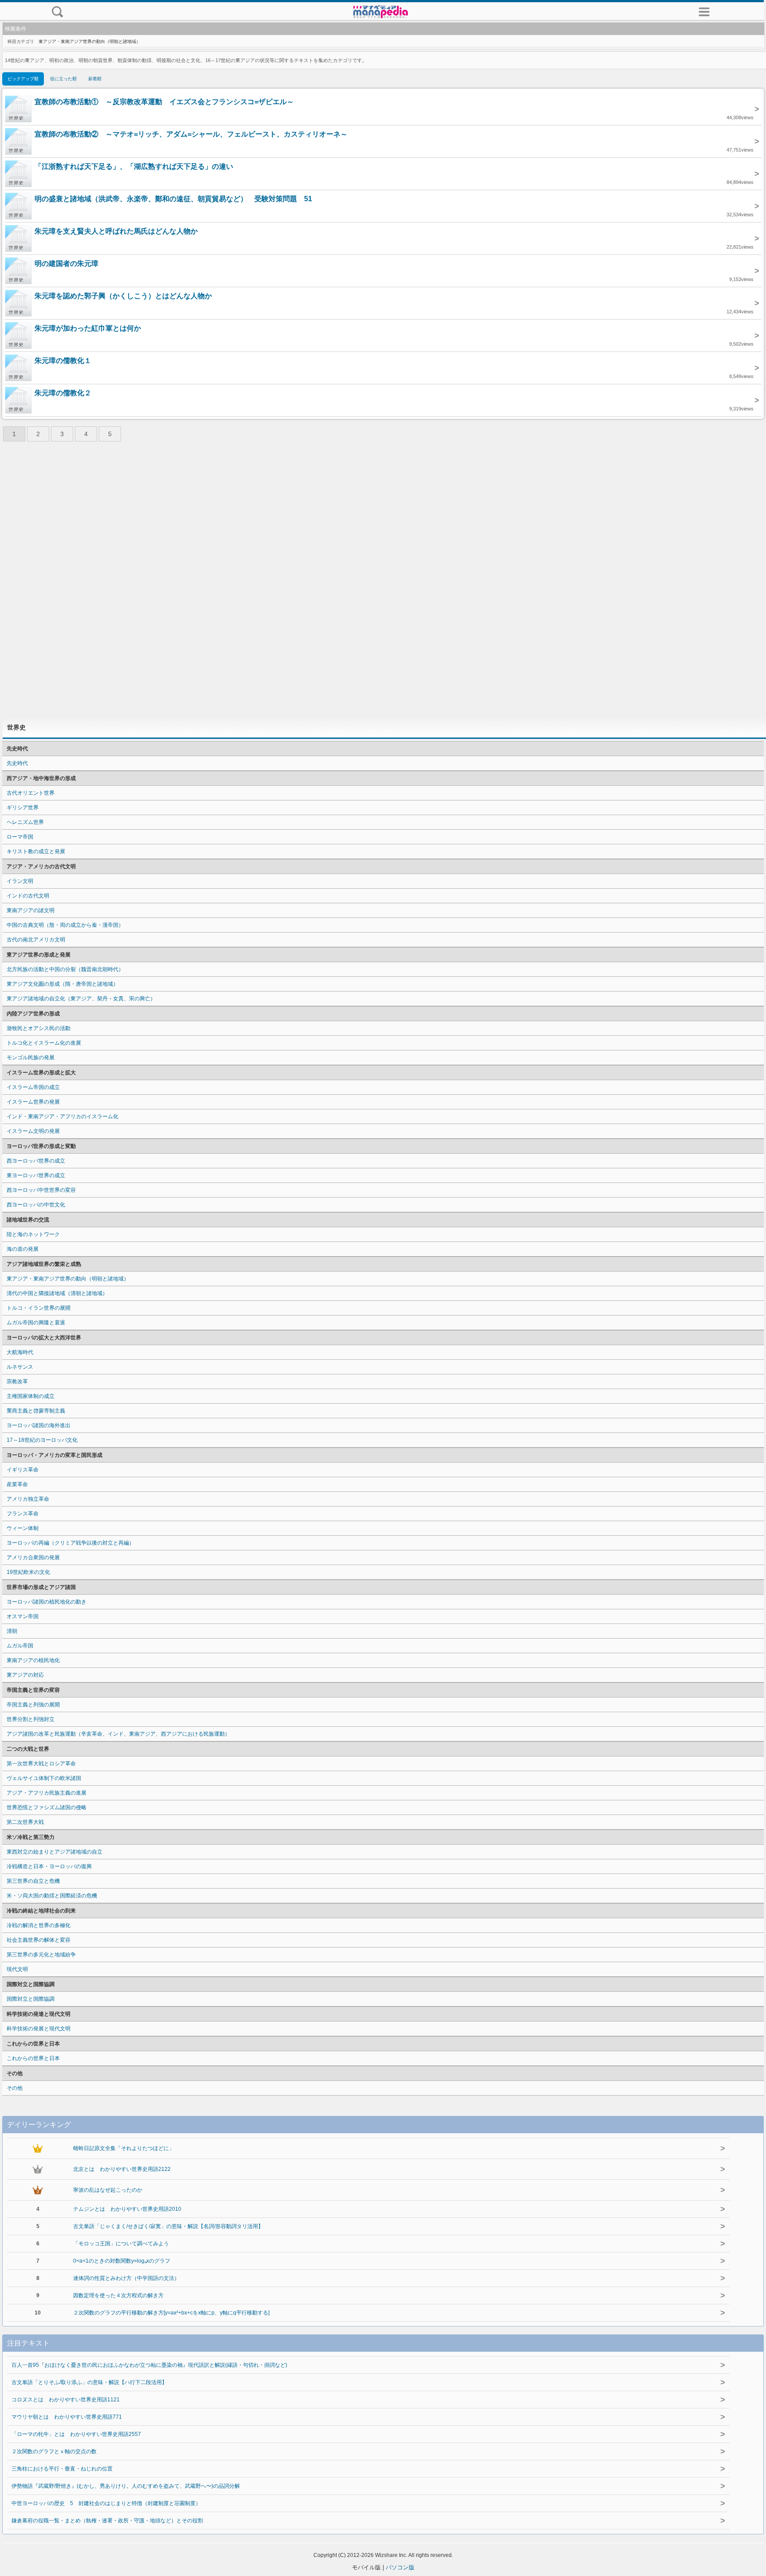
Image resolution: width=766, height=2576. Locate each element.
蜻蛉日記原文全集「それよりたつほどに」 (124, 2148)
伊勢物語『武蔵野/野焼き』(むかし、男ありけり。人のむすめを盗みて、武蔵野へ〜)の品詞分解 (126, 2486)
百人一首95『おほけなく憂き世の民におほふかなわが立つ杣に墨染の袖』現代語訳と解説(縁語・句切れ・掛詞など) (149, 2365)
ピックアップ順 (23, 79)
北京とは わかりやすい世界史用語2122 (122, 2169)
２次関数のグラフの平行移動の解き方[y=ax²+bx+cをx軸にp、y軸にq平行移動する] (171, 2313)
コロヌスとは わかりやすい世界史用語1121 (66, 2400)
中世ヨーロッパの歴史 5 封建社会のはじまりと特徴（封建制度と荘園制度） (106, 2503)
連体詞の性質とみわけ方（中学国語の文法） (126, 2278)
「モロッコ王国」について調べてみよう (121, 2244)
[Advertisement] (383, 582)
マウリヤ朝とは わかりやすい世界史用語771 (67, 2417)
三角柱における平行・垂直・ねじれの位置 (62, 2469)
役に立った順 (63, 79)
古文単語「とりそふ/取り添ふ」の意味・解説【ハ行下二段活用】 (89, 2382)
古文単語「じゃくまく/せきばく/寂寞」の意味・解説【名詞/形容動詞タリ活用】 (168, 2226)
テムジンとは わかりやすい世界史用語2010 (127, 2209)
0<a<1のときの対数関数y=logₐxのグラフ (122, 2261)
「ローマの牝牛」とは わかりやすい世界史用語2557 (76, 2434)
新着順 (95, 79)
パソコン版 (400, 2567)
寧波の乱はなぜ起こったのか (108, 2190)
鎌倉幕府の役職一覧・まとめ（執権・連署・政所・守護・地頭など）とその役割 (107, 2521)
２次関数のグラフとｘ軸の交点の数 (54, 2451)
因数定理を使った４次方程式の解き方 (118, 2295)
